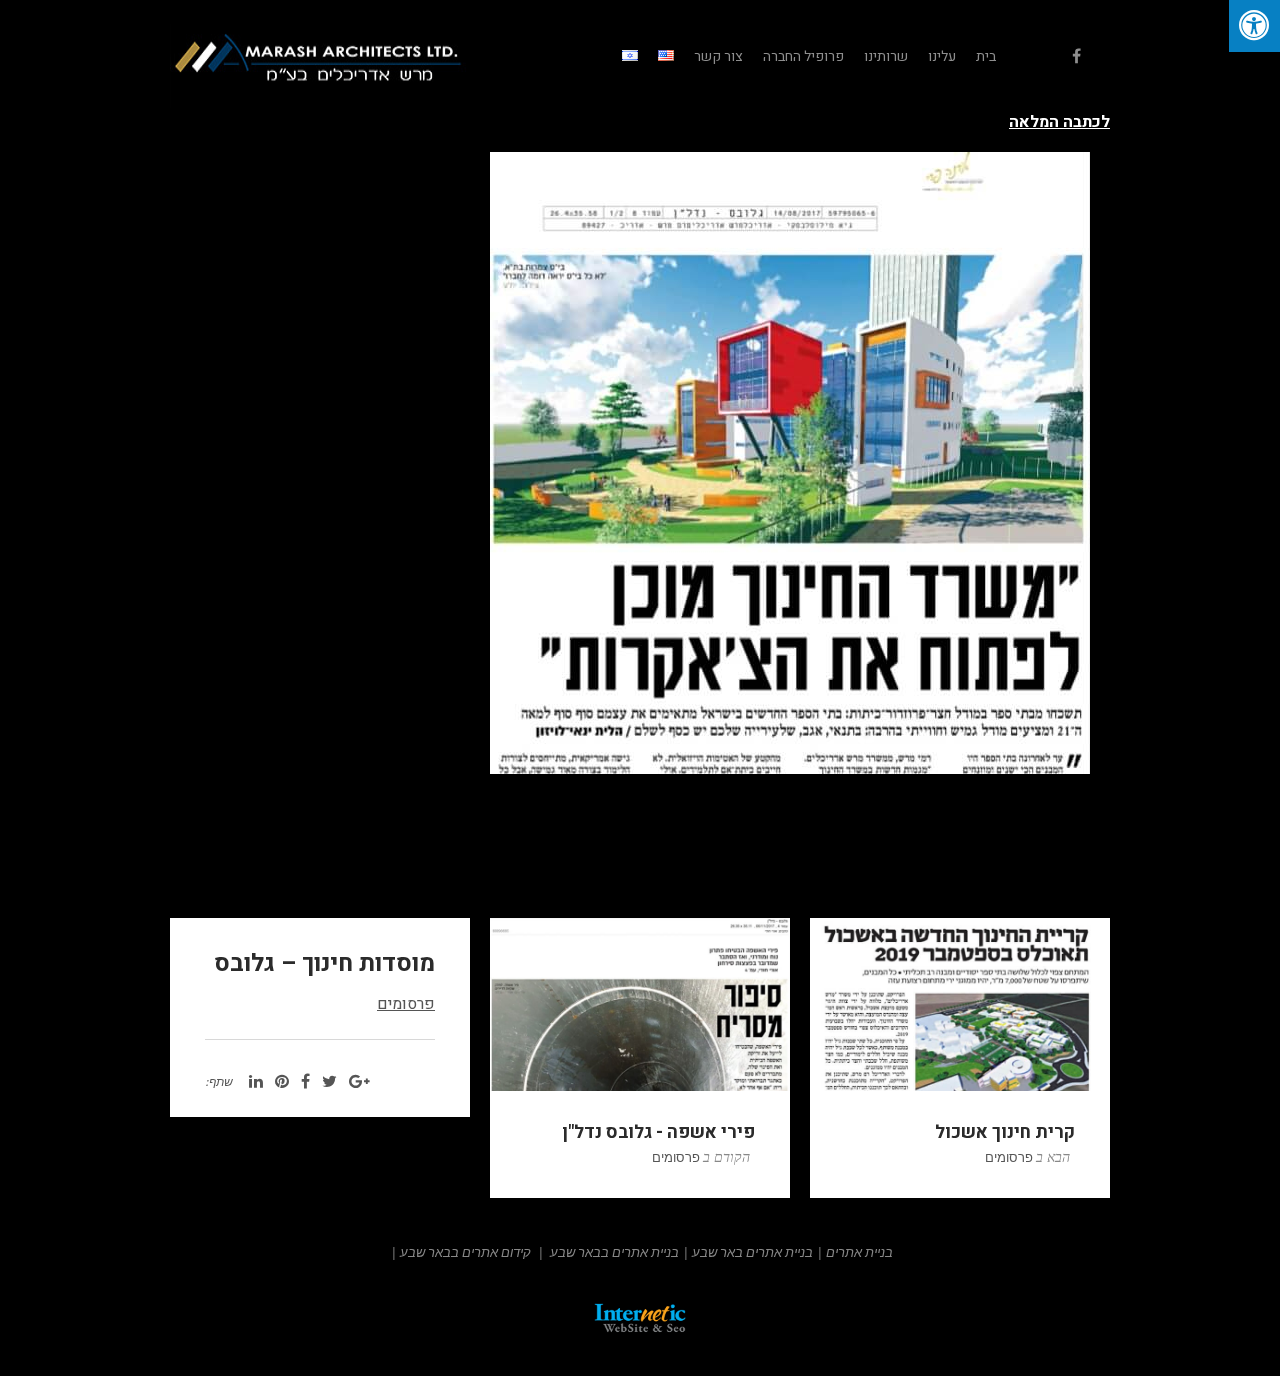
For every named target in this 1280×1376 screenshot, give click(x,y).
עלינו (942, 56)
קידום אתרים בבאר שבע (465, 1252)
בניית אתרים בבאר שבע (614, 1252)
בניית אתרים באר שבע (752, 1252)
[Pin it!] (282, 1082)
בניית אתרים (859, 1252)
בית (986, 56)
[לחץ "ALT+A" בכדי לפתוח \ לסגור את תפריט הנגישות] (1254, 26)
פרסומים (406, 1004)
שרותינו (886, 56)
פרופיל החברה (803, 56)
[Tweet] (329, 1082)
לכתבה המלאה (1059, 122)
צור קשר (718, 56)
